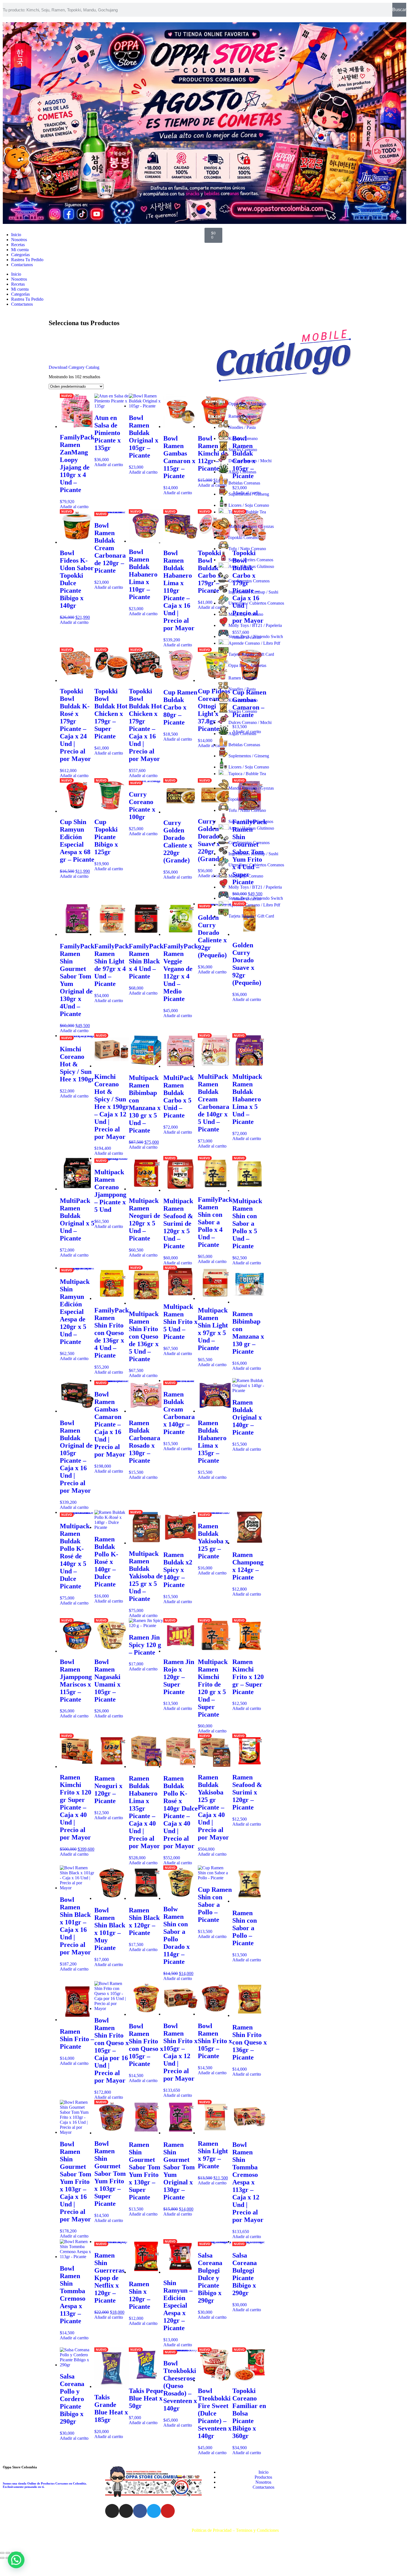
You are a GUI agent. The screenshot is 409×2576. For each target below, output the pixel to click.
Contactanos (22, 265)
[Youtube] (168, 2511)
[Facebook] (140, 2511)
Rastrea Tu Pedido (27, 260)
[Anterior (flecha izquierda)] (2, 2558)
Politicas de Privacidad (212, 2530)
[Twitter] (154, 2511)
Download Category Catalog (74, 367)
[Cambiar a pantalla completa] (8, 2553)
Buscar (399, 10)
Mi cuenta (20, 250)
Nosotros (19, 240)
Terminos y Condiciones (257, 2530)
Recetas (18, 245)
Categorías (20, 255)
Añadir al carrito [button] (74, 507)
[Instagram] (112, 2511)
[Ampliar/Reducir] (2, 2553)
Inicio (16, 235)
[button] (16, 2560)
